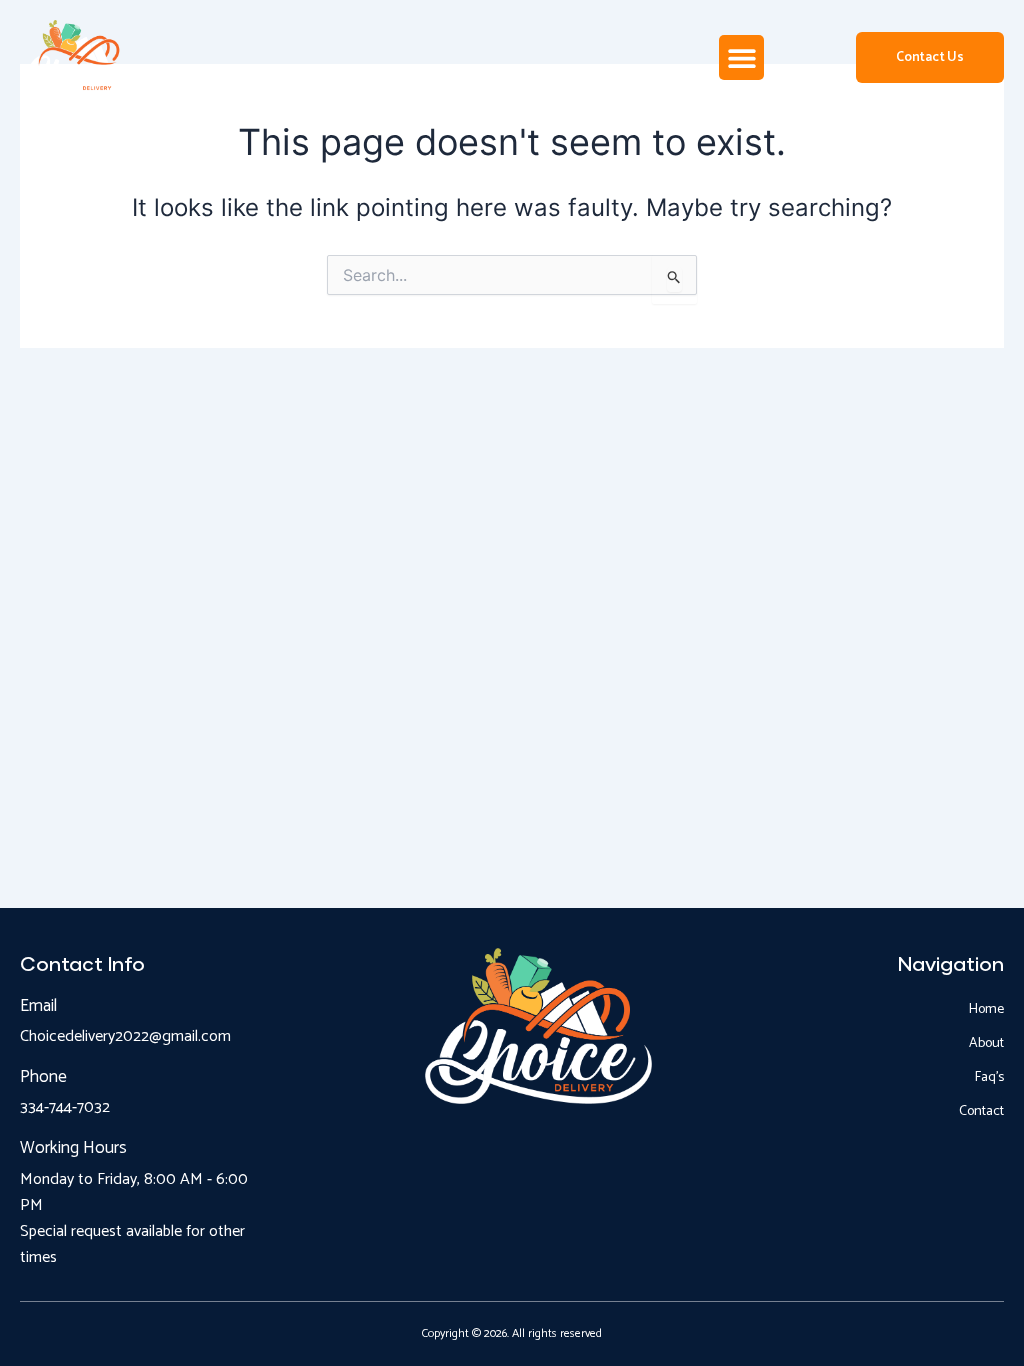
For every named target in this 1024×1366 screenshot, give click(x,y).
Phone (43, 1077)
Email (38, 1006)
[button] (741, 57)
